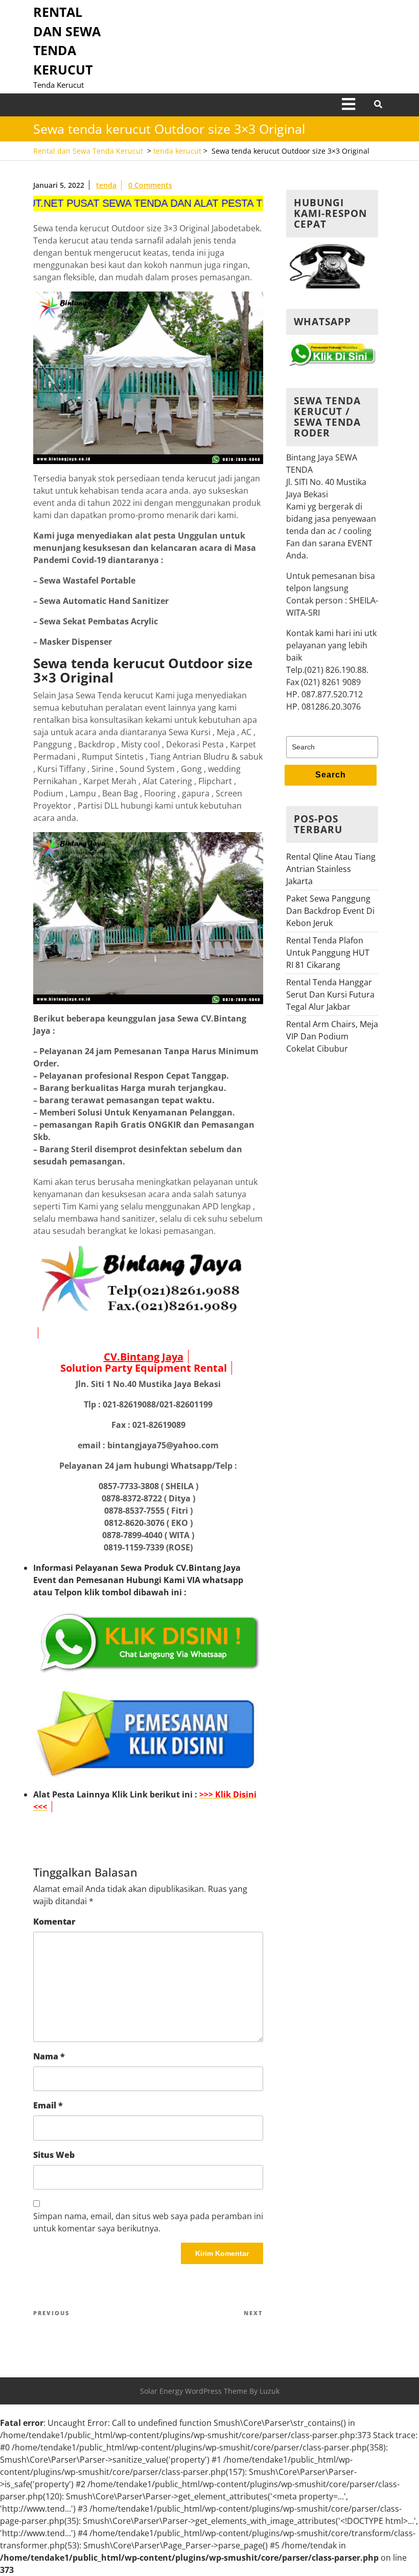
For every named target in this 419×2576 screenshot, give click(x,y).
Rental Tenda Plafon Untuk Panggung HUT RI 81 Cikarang (328, 953)
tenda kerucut (177, 151)
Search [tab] (331, 775)
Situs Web (54, 2155)
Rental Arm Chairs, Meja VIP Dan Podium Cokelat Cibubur (332, 1036)
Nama (49, 2056)
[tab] (348, 105)
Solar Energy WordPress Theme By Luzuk (210, 2391)
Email (48, 2105)
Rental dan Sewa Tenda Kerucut (88, 151)
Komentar (54, 1922)
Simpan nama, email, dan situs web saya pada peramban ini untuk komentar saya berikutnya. (148, 2222)
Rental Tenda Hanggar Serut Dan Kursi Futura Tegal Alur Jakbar (330, 994)
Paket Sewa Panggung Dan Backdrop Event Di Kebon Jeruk (330, 911)
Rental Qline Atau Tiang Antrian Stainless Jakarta (331, 869)
